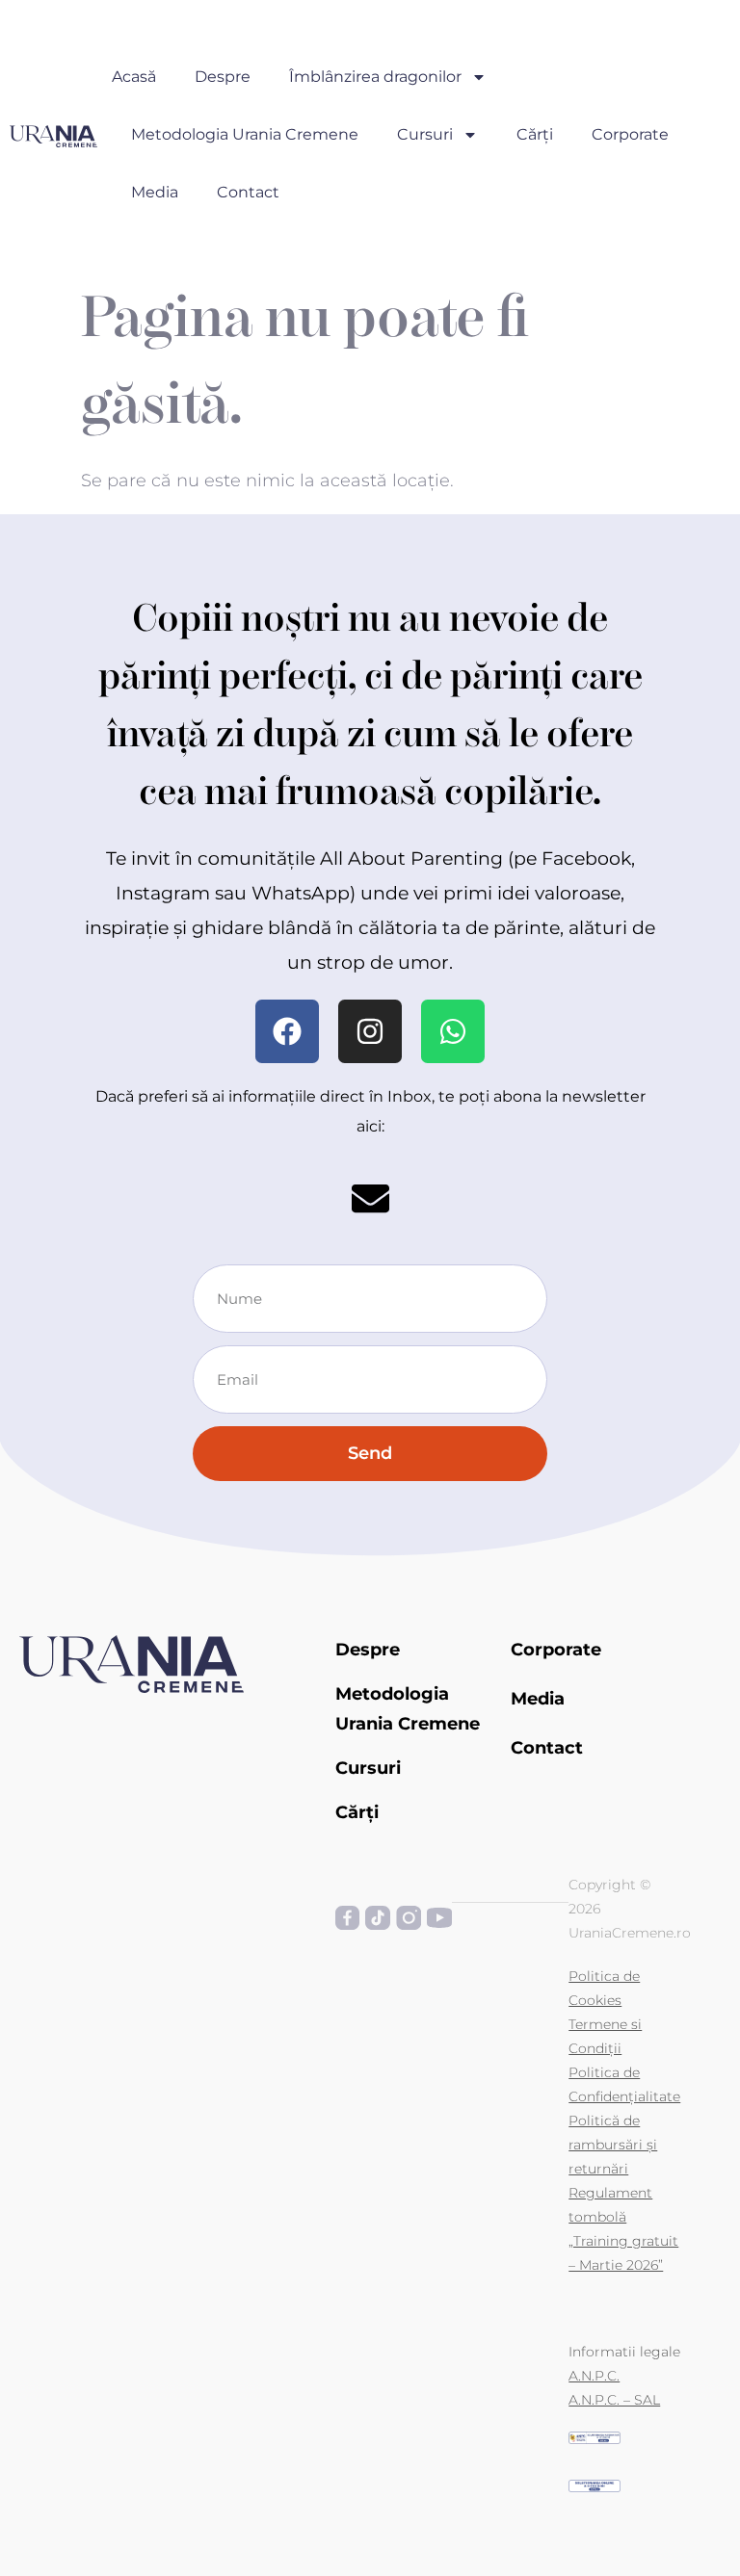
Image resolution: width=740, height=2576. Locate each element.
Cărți (535, 134)
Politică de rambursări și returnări (613, 2145)
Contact (248, 192)
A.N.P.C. (594, 2376)
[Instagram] (370, 1031)
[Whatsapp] (453, 1031)
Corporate (630, 134)
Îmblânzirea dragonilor (375, 77)
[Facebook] (287, 1031)
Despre (223, 77)
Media (155, 192)
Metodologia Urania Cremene (245, 134)
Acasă (134, 77)
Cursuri (425, 134)
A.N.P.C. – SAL (614, 2400)
